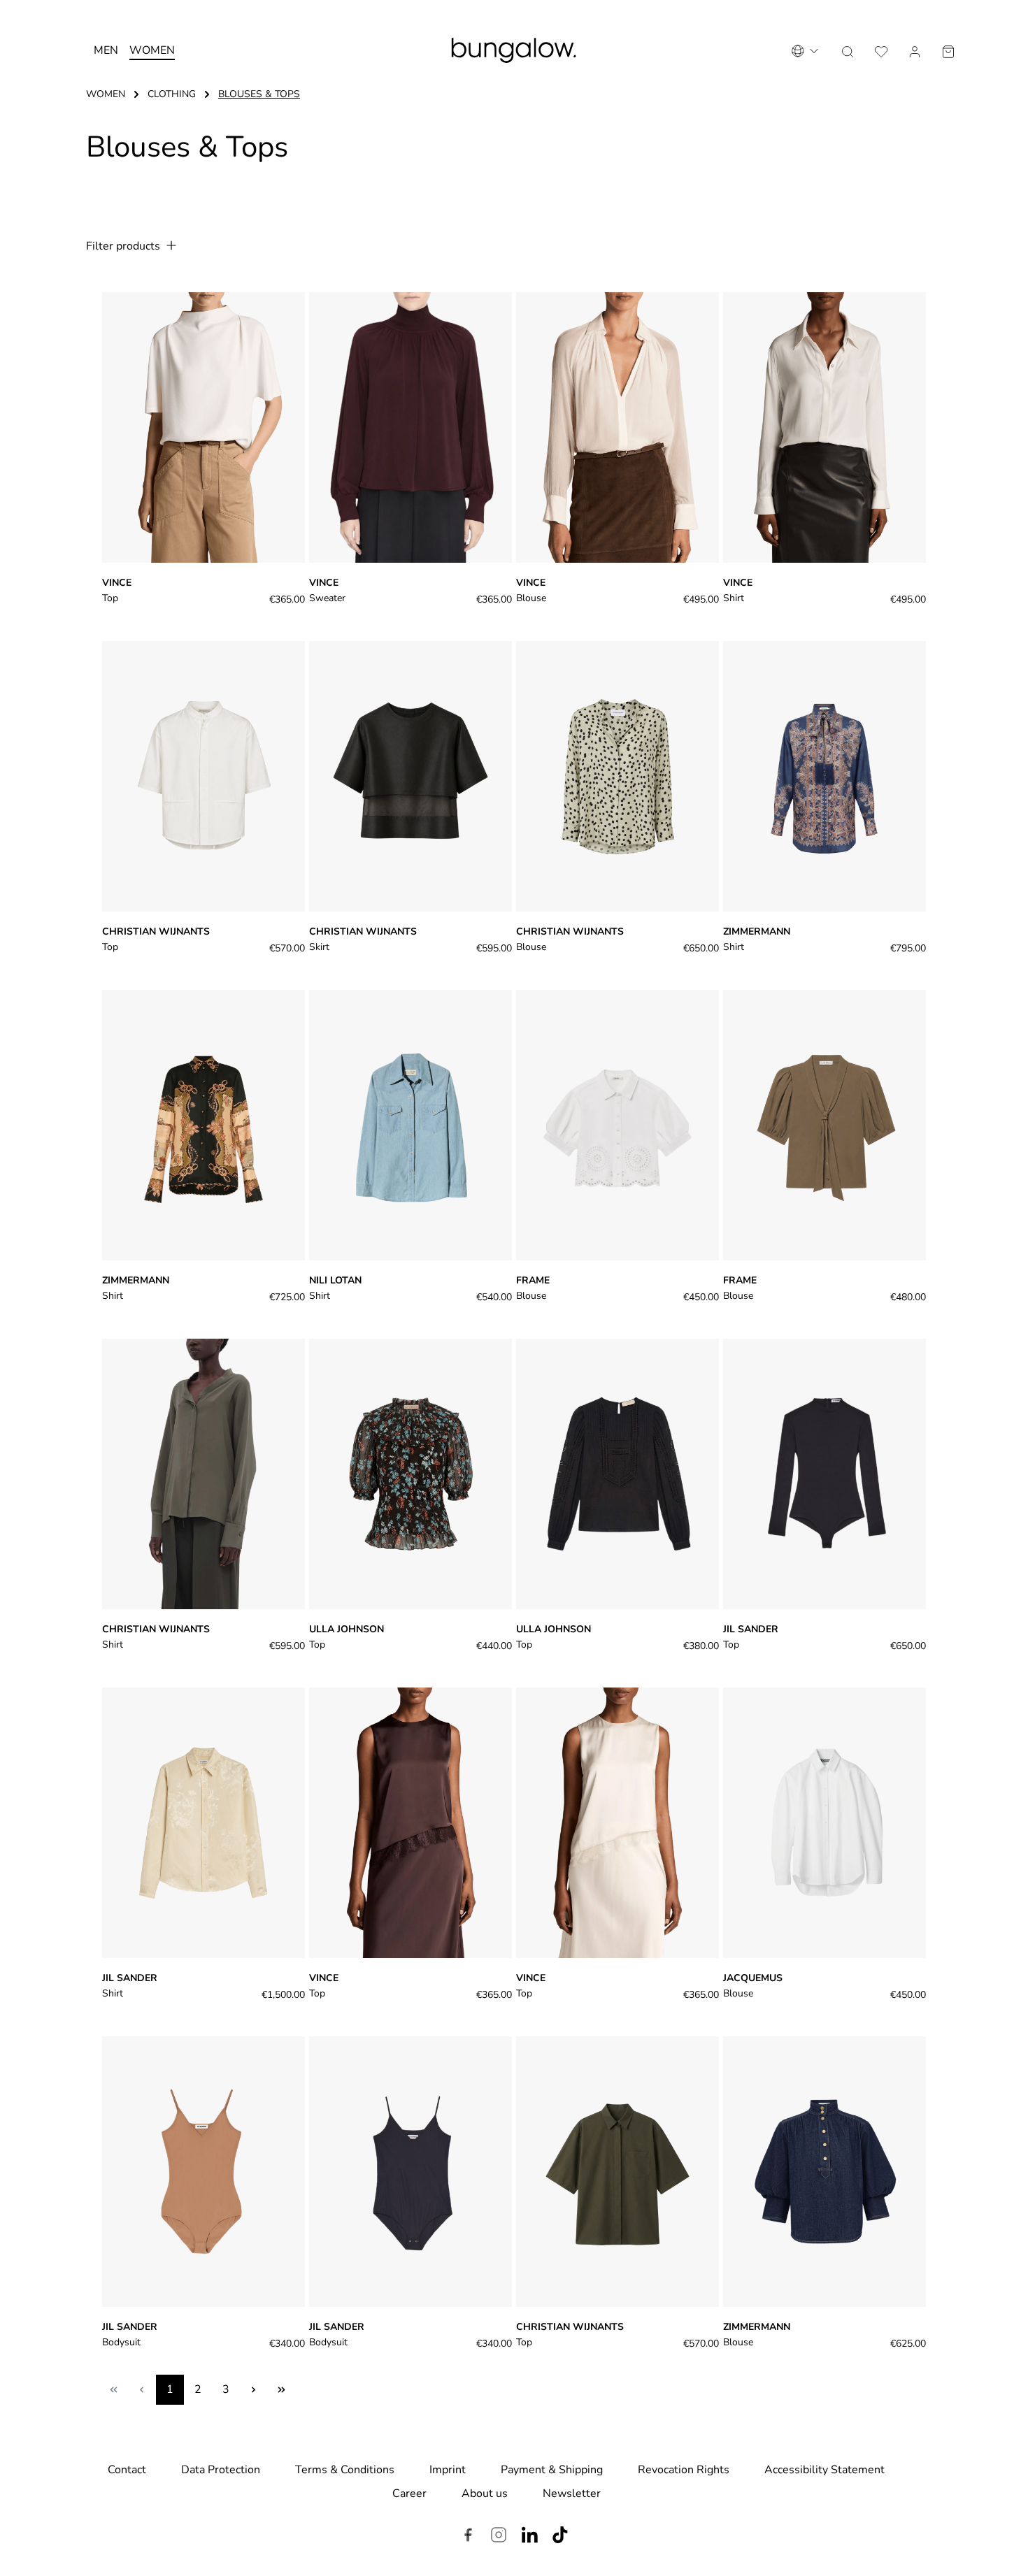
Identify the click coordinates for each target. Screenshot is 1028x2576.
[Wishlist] (881, 50)
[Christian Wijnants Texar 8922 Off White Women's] (204, 776)
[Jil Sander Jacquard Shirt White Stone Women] (204, 1823)
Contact (127, 2470)
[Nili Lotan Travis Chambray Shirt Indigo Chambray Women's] (411, 1125)
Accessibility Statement (824, 2470)
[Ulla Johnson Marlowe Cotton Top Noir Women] (617, 1474)
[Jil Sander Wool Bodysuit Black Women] (824, 1474)
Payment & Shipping (552, 2470)
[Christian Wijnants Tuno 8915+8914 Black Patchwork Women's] (411, 776)
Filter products (124, 246)
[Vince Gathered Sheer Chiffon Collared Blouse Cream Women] (617, 427)
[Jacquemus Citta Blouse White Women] (824, 1823)
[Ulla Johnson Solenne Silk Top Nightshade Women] (411, 1474)
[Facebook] (468, 2537)
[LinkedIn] (529, 2537)
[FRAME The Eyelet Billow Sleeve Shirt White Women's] (617, 1125)
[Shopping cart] (948, 50)
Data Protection (221, 2470)
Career (409, 2494)
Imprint (448, 2470)
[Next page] (254, 2390)
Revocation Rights (684, 2470)
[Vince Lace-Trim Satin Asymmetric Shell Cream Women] (617, 1823)
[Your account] (915, 50)
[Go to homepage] (514, 50)
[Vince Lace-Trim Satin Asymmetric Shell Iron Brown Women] (411, 1823)
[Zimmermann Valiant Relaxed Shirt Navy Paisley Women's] (824, 776)
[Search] (848, 50)
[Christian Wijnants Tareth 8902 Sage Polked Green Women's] (617, 776)
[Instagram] (499, 2537)
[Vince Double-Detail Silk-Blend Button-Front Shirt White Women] (824, 427)
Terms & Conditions (345, 2470)
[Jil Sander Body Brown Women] (204, 2172)
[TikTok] (560, 2537)
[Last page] (282, 2390)
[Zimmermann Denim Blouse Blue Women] (824, 2172)
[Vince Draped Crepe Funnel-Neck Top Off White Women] (204, 427)
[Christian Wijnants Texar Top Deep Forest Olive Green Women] (617, 2172)
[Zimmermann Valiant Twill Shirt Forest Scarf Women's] (204, 1125)
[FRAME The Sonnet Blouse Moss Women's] (824, 1125)
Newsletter (572, 2494)
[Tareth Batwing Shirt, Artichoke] (204, 1474)
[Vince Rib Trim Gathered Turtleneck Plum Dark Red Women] (411, 427)
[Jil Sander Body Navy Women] (411, 2172)
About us (485, 2494)
